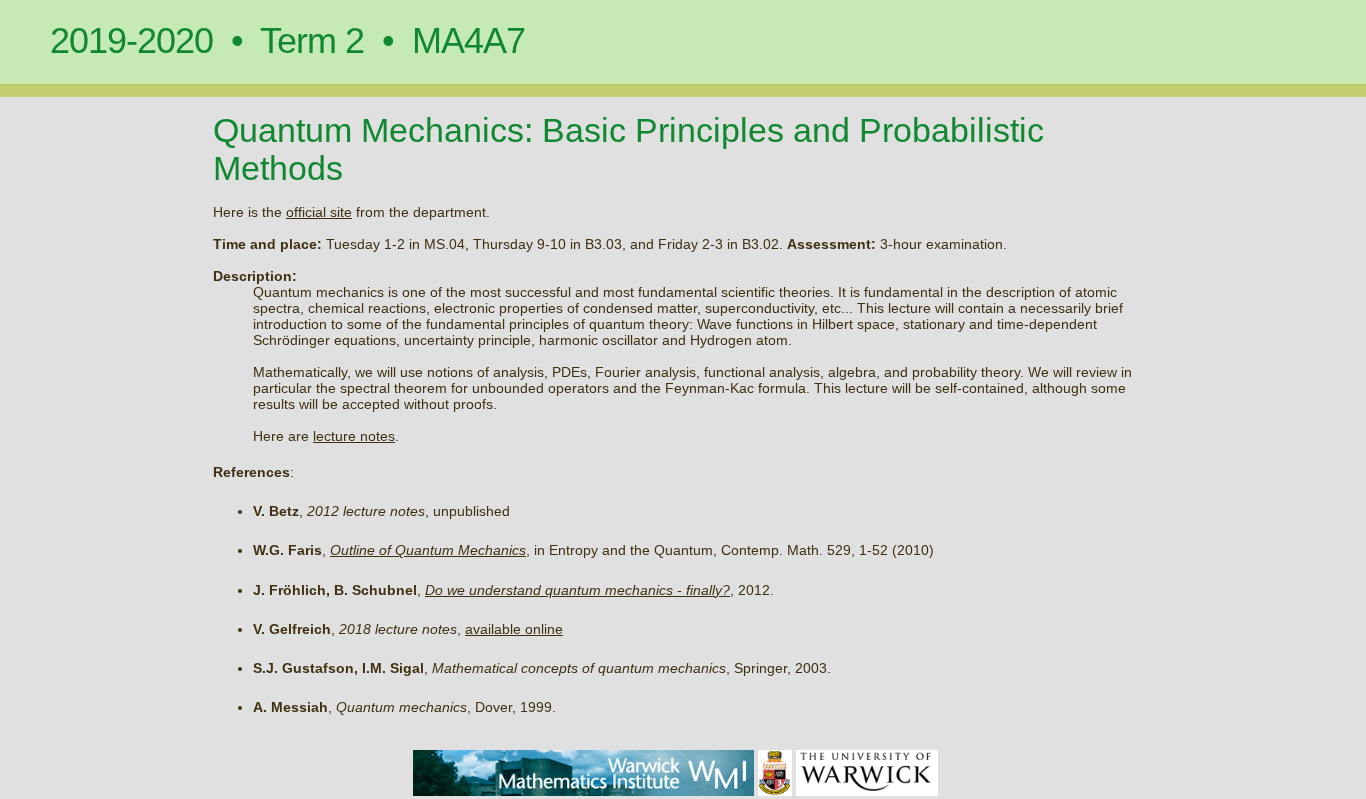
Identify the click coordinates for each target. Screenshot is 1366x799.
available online (514, 629)
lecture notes (354, 436)
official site (319, 212)
